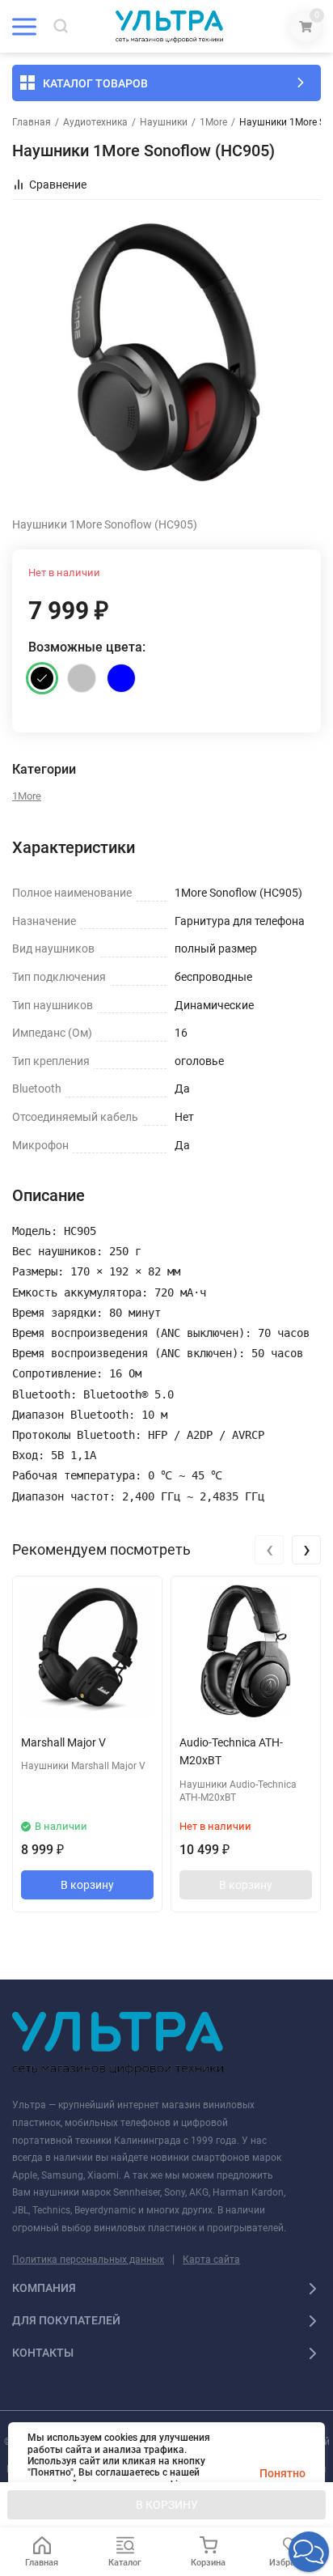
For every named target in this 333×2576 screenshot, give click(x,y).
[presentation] (269, 1550)
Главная (32, 122)
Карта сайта (211, 2260)
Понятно (282, 2473)
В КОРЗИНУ (167, 2505)
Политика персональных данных (88, 2260)
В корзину (87, 1885)
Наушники (164, 122)
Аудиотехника (95, 122)
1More (213, 122)
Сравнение (58, 185)
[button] (309, 2552)
